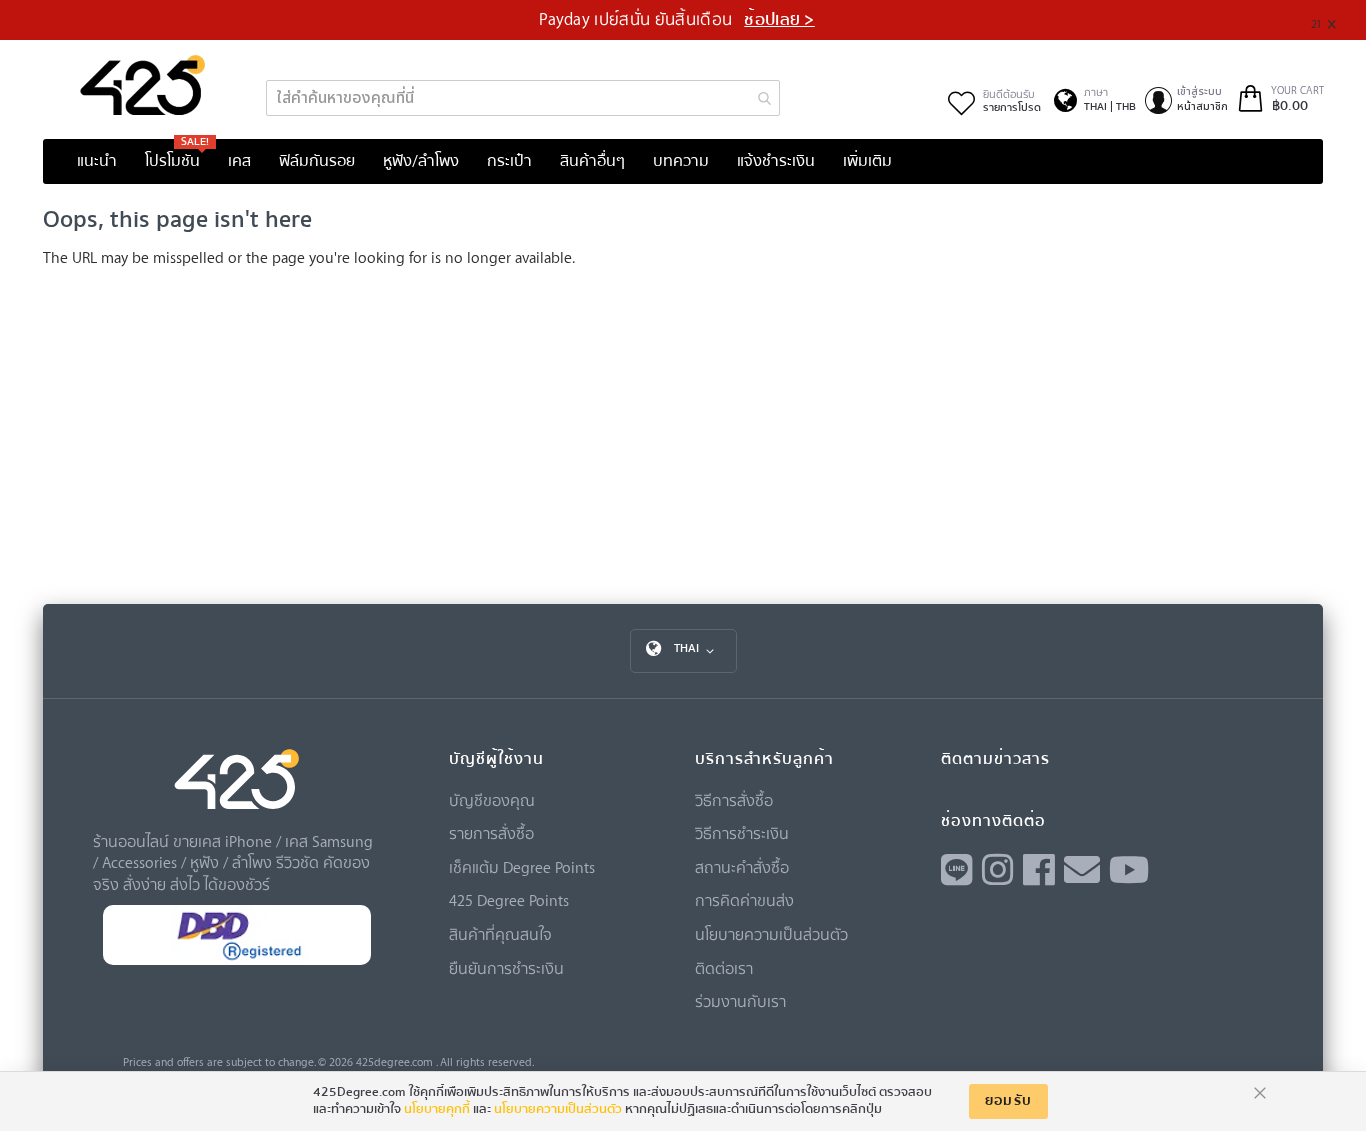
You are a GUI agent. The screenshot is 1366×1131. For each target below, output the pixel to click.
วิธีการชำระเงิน (742, 833)
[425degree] (143, 85)
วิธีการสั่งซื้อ (734, 800)
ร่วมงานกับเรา (740, 1001)
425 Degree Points (509, 900)
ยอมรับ (1009, 1101)
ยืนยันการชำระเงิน (506, 968)
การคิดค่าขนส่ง (744, 900)
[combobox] (522, 98)
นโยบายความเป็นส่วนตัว (771, 934)
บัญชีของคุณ (492, 800)
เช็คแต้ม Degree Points (522, 867)
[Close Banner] (1339, 20)
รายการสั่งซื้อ (491, 833)
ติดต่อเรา (724, 968)
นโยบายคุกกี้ (437, 1109)
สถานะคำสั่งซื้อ (742, 867)
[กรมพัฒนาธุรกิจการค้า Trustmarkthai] (237, 960)
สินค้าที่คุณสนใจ (500, 934)
